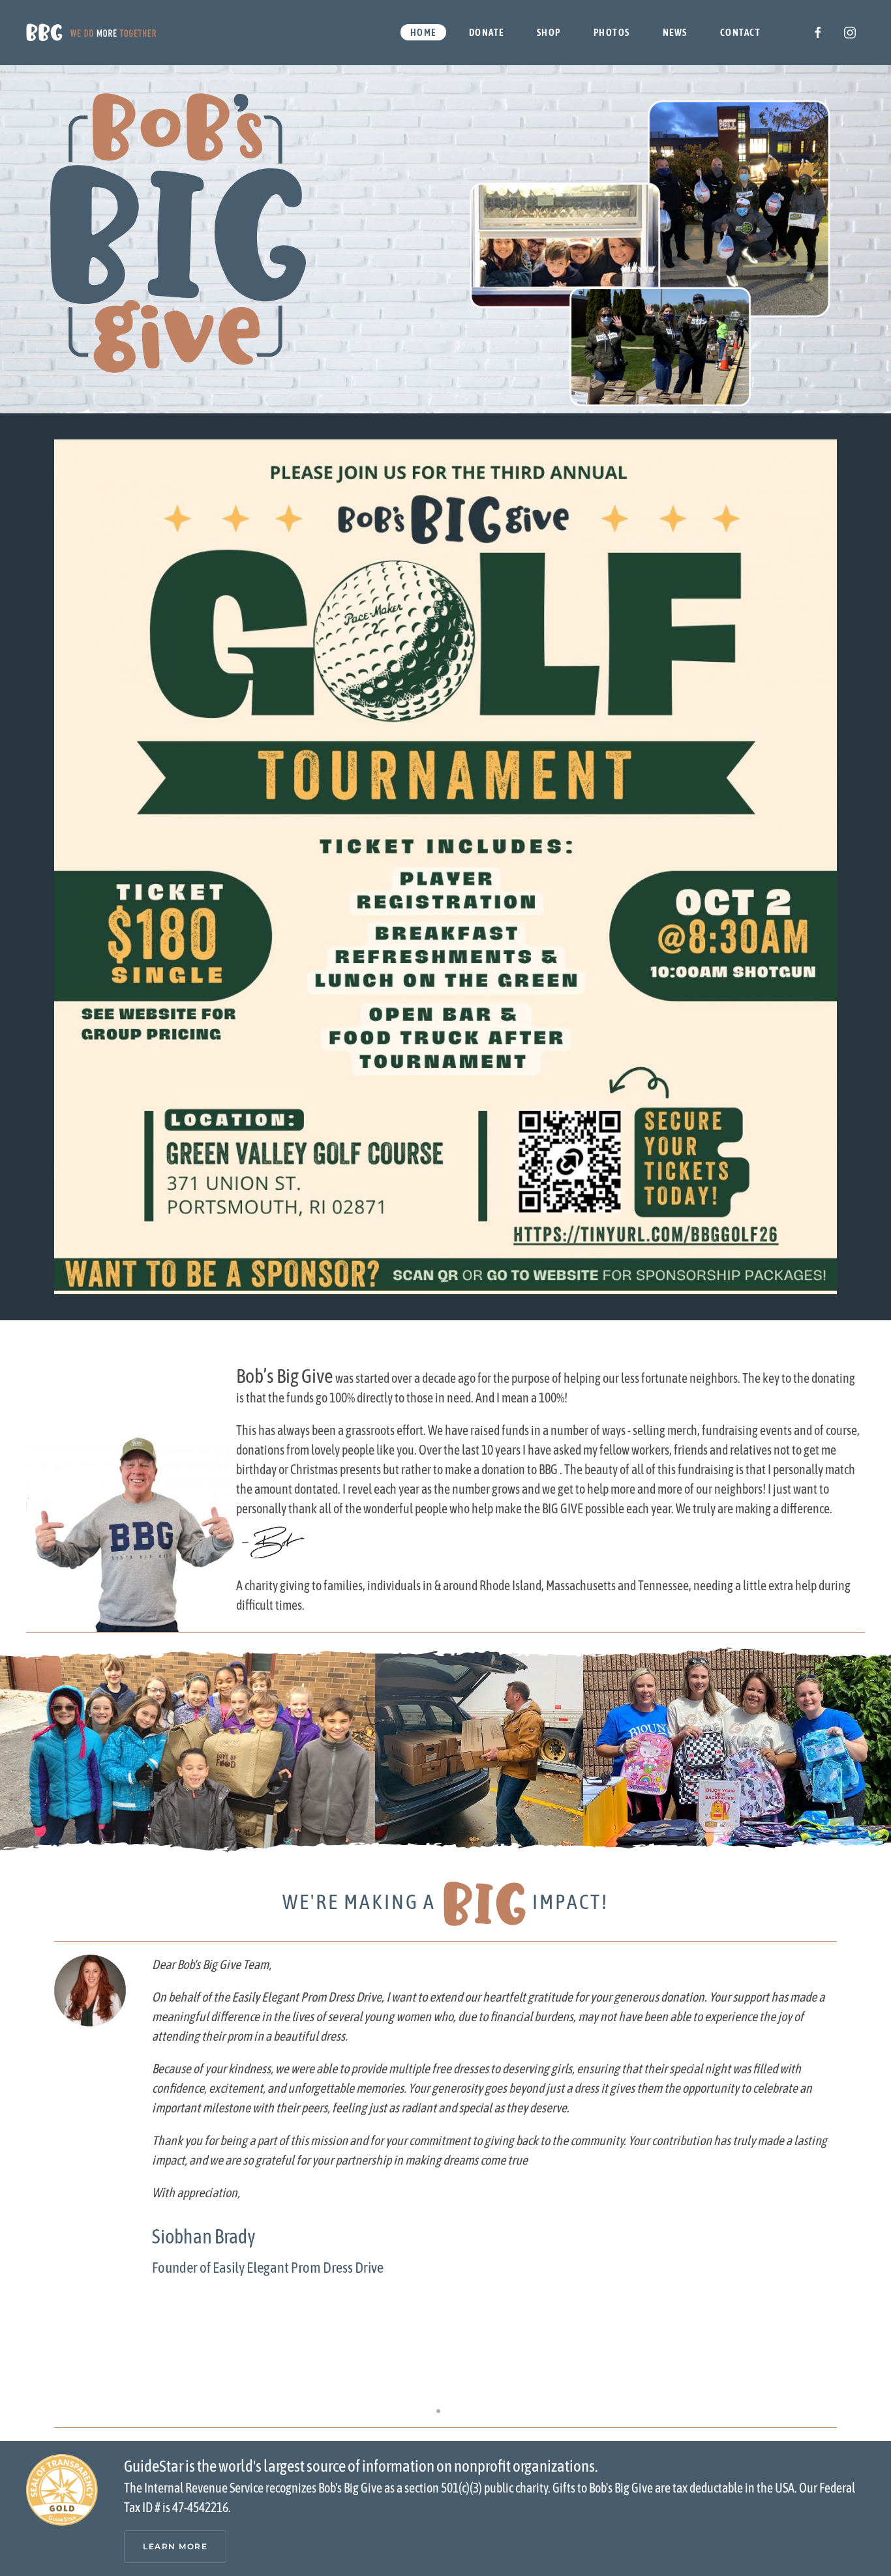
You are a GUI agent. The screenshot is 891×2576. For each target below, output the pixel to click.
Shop (549, 32)
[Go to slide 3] (453, 2411)
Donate (487, 32)
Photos (612, 32)
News (675, 32)
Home (423, 32)
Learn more (175, 2546)
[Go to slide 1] (424, 2411)
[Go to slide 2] (438, 2411)
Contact (741, 32)
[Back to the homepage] (91, 33)
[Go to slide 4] (467, 2411)
